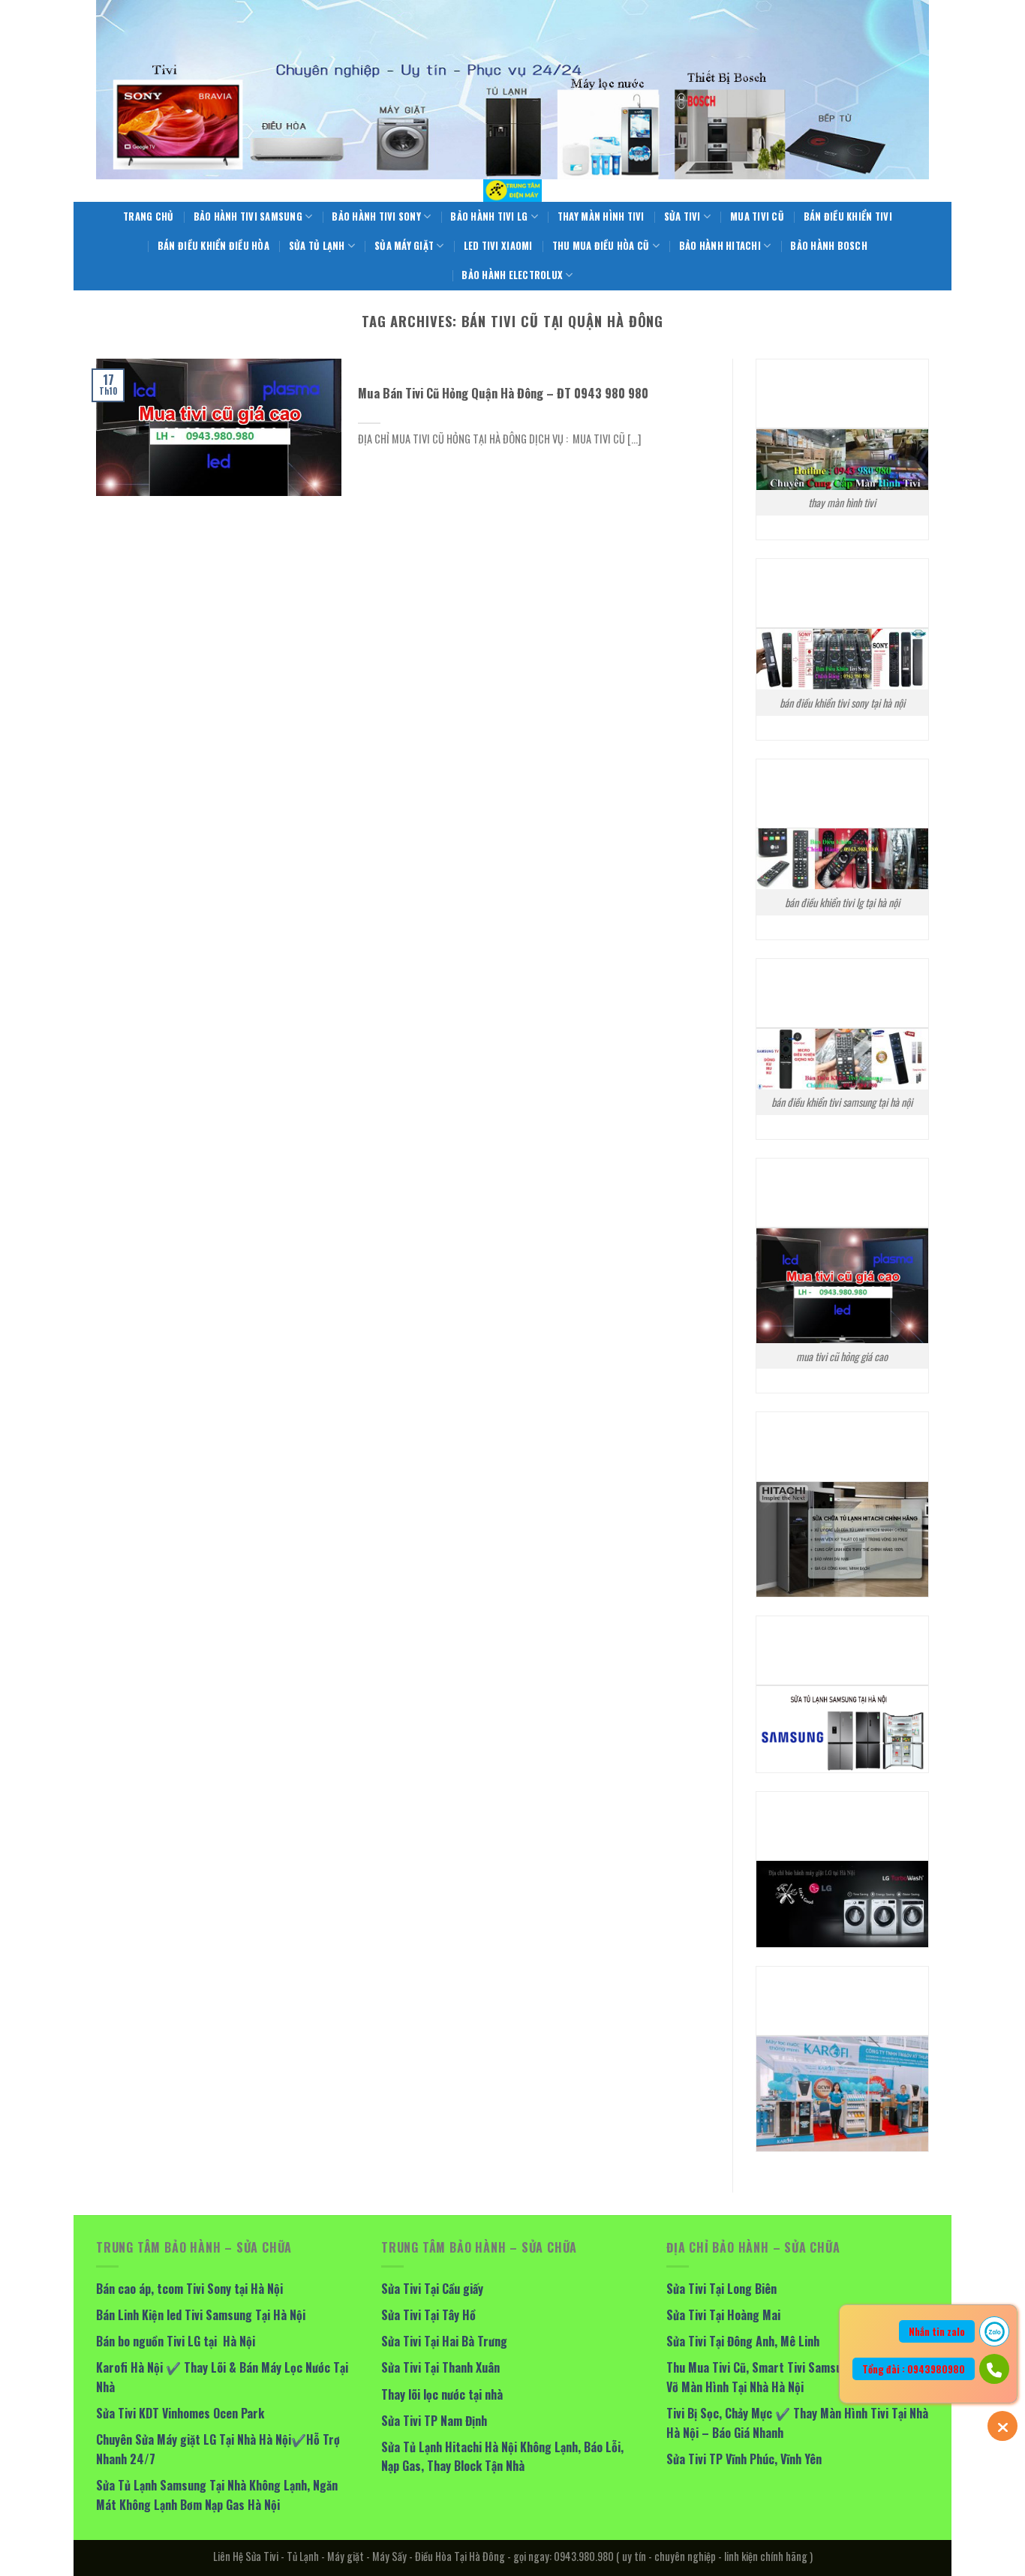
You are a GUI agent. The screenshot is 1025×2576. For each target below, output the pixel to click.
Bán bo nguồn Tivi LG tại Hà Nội (176, 2341)
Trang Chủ (148, 216)
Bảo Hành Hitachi (720, 246)
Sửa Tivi (682, 216)
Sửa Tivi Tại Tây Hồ (428, 2315)
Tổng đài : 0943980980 (914, 2369)
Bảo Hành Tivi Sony (376, 216)
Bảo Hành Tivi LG (489, 216)
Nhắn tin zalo (937, 2331)
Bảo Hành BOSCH (829, 246)
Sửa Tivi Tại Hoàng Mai (723, 2315)
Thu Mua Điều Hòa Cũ (601, 246)
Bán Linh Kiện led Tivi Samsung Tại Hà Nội (201, 2315)
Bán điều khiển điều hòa (213, 246)
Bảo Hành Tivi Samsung (248, 216)
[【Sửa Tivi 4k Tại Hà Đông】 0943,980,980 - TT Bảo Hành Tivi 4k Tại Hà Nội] (512, 191)
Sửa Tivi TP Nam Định (434, 2421)
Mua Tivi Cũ (757, 216)
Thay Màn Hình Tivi (601, 216)
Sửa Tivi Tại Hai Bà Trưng (444, 2341)
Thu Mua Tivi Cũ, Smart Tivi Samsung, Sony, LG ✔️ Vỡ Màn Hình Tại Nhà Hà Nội (794, 2377)
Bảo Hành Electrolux (512, 275)
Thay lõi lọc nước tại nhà (442, 2394)
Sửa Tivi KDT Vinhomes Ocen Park (180, 2413)
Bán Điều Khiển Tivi (848, 216)
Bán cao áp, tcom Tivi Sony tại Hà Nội (189, 2289)
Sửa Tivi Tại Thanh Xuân (440, 2367)
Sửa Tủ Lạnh (317, 246)
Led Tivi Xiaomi (498, 246)
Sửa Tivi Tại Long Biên (721, 2289)
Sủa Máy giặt (404, 246)
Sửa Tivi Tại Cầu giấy (432, 2289)
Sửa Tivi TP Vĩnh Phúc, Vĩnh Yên (744, 2459)
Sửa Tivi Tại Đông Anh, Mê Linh (743, 2341)
